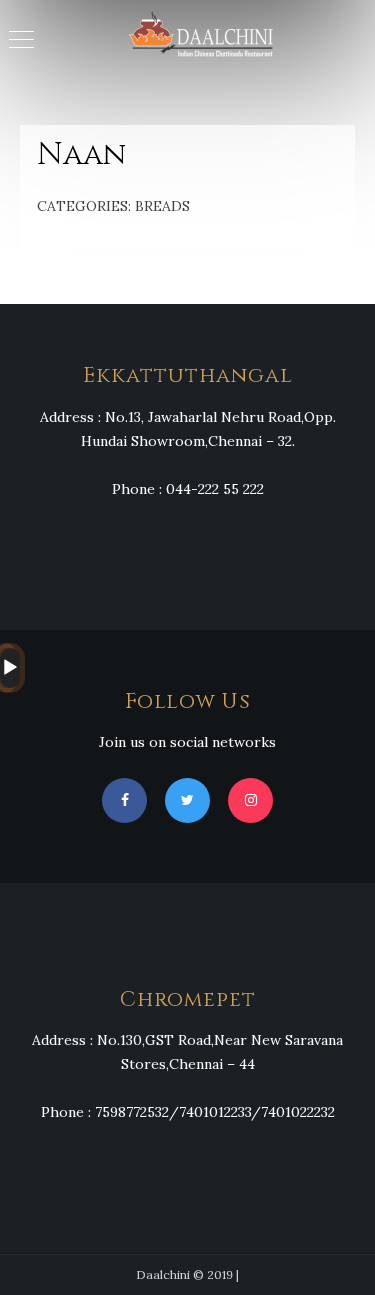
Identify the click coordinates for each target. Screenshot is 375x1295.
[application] (5, 668)
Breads (162, 206)
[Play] (10, 668)
